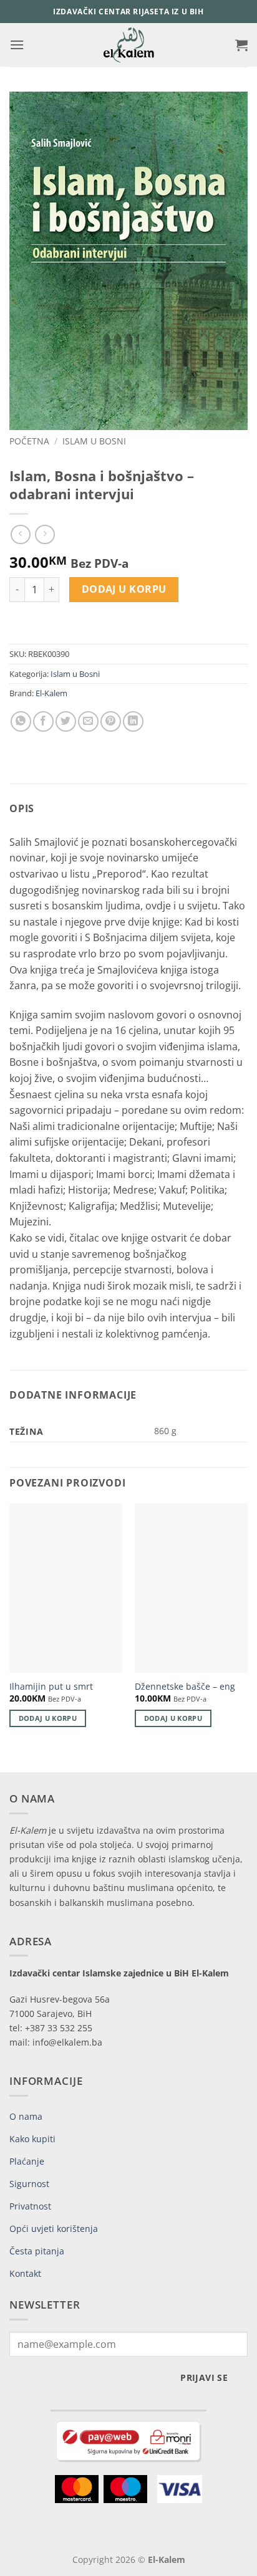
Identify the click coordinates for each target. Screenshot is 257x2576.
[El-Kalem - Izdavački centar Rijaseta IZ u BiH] (129, 45)
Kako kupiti (32, 2139)
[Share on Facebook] (43, 721)
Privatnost (30, 2206)
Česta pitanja (37, 2251)
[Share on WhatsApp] (21, 721)
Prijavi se (204, 2377)
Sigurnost (29, 2184)
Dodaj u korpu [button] (48, 1718)
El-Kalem (51, 693)
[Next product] (20, 534)
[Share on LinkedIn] (133, 721)
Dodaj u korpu (124, 589)
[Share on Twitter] (66, 721)
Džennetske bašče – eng (185, 1687)
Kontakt (25, 2273)
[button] (17, 45)
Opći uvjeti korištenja (54, 2229)
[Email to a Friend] (88, 721)
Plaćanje (27, 2161)
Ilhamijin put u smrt (51, 1687)
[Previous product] (45, 534)
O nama (26, 2116)
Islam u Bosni (94, 441)
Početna (29, 441)
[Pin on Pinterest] (111, 721)
